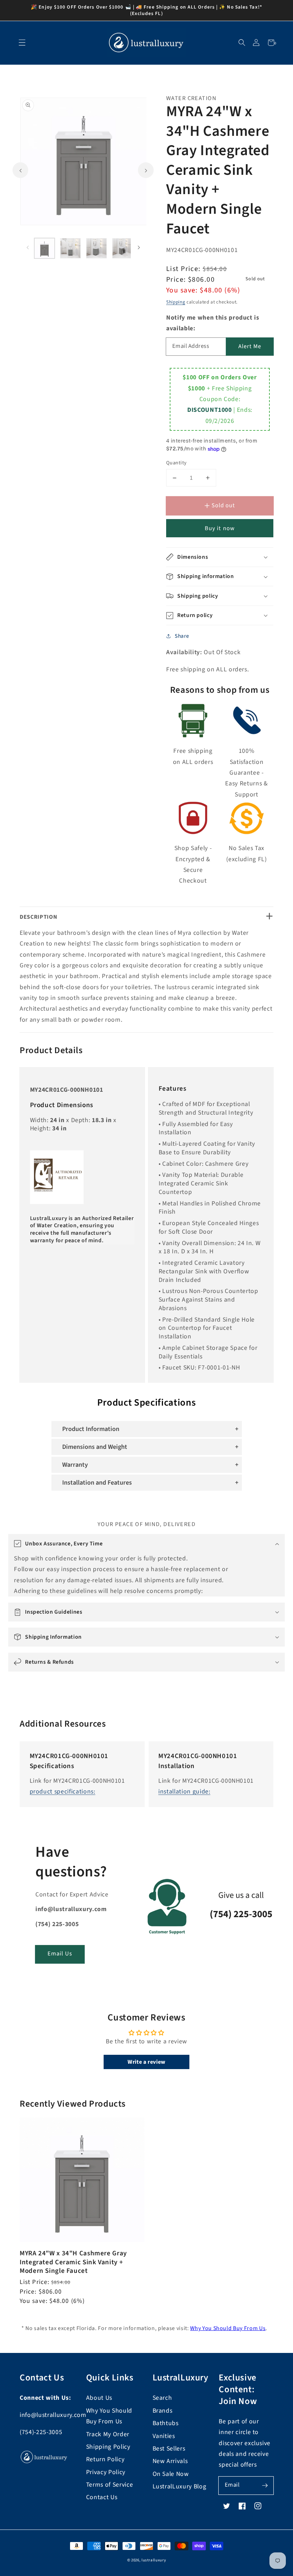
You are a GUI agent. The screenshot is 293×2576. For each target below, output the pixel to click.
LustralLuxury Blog (180, 2486)
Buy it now (220, 528)
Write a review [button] (146, 2062)
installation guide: (184, 1792)
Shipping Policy (108, 2447)
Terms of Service (110, 2485)
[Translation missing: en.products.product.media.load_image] (45, 248)
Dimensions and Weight (95, 1447)
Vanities (164, 2436)
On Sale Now (171, 2474)
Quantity (177, 463)
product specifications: (63, 1792)
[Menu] (22, 43)
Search (162, 2398)
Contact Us (102, 2497)
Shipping (176, 302)
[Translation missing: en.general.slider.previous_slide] (20, 170)
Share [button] (182, 636)
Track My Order (108, 2434)
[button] (242, 43)
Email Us (60, 1954)
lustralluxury (154, 2560)
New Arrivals (170, 2461)
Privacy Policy (106, 2472)
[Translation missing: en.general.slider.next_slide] (146, 170)
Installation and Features (97, 1483)
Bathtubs (166, 2423)
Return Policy (105, 2459)
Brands (163, 2411)
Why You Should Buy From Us (228, 2328)
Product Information (91, 1429)
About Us (99, 2398)
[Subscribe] (265, 2485)
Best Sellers (169, 2449)
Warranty (75, 1465)
